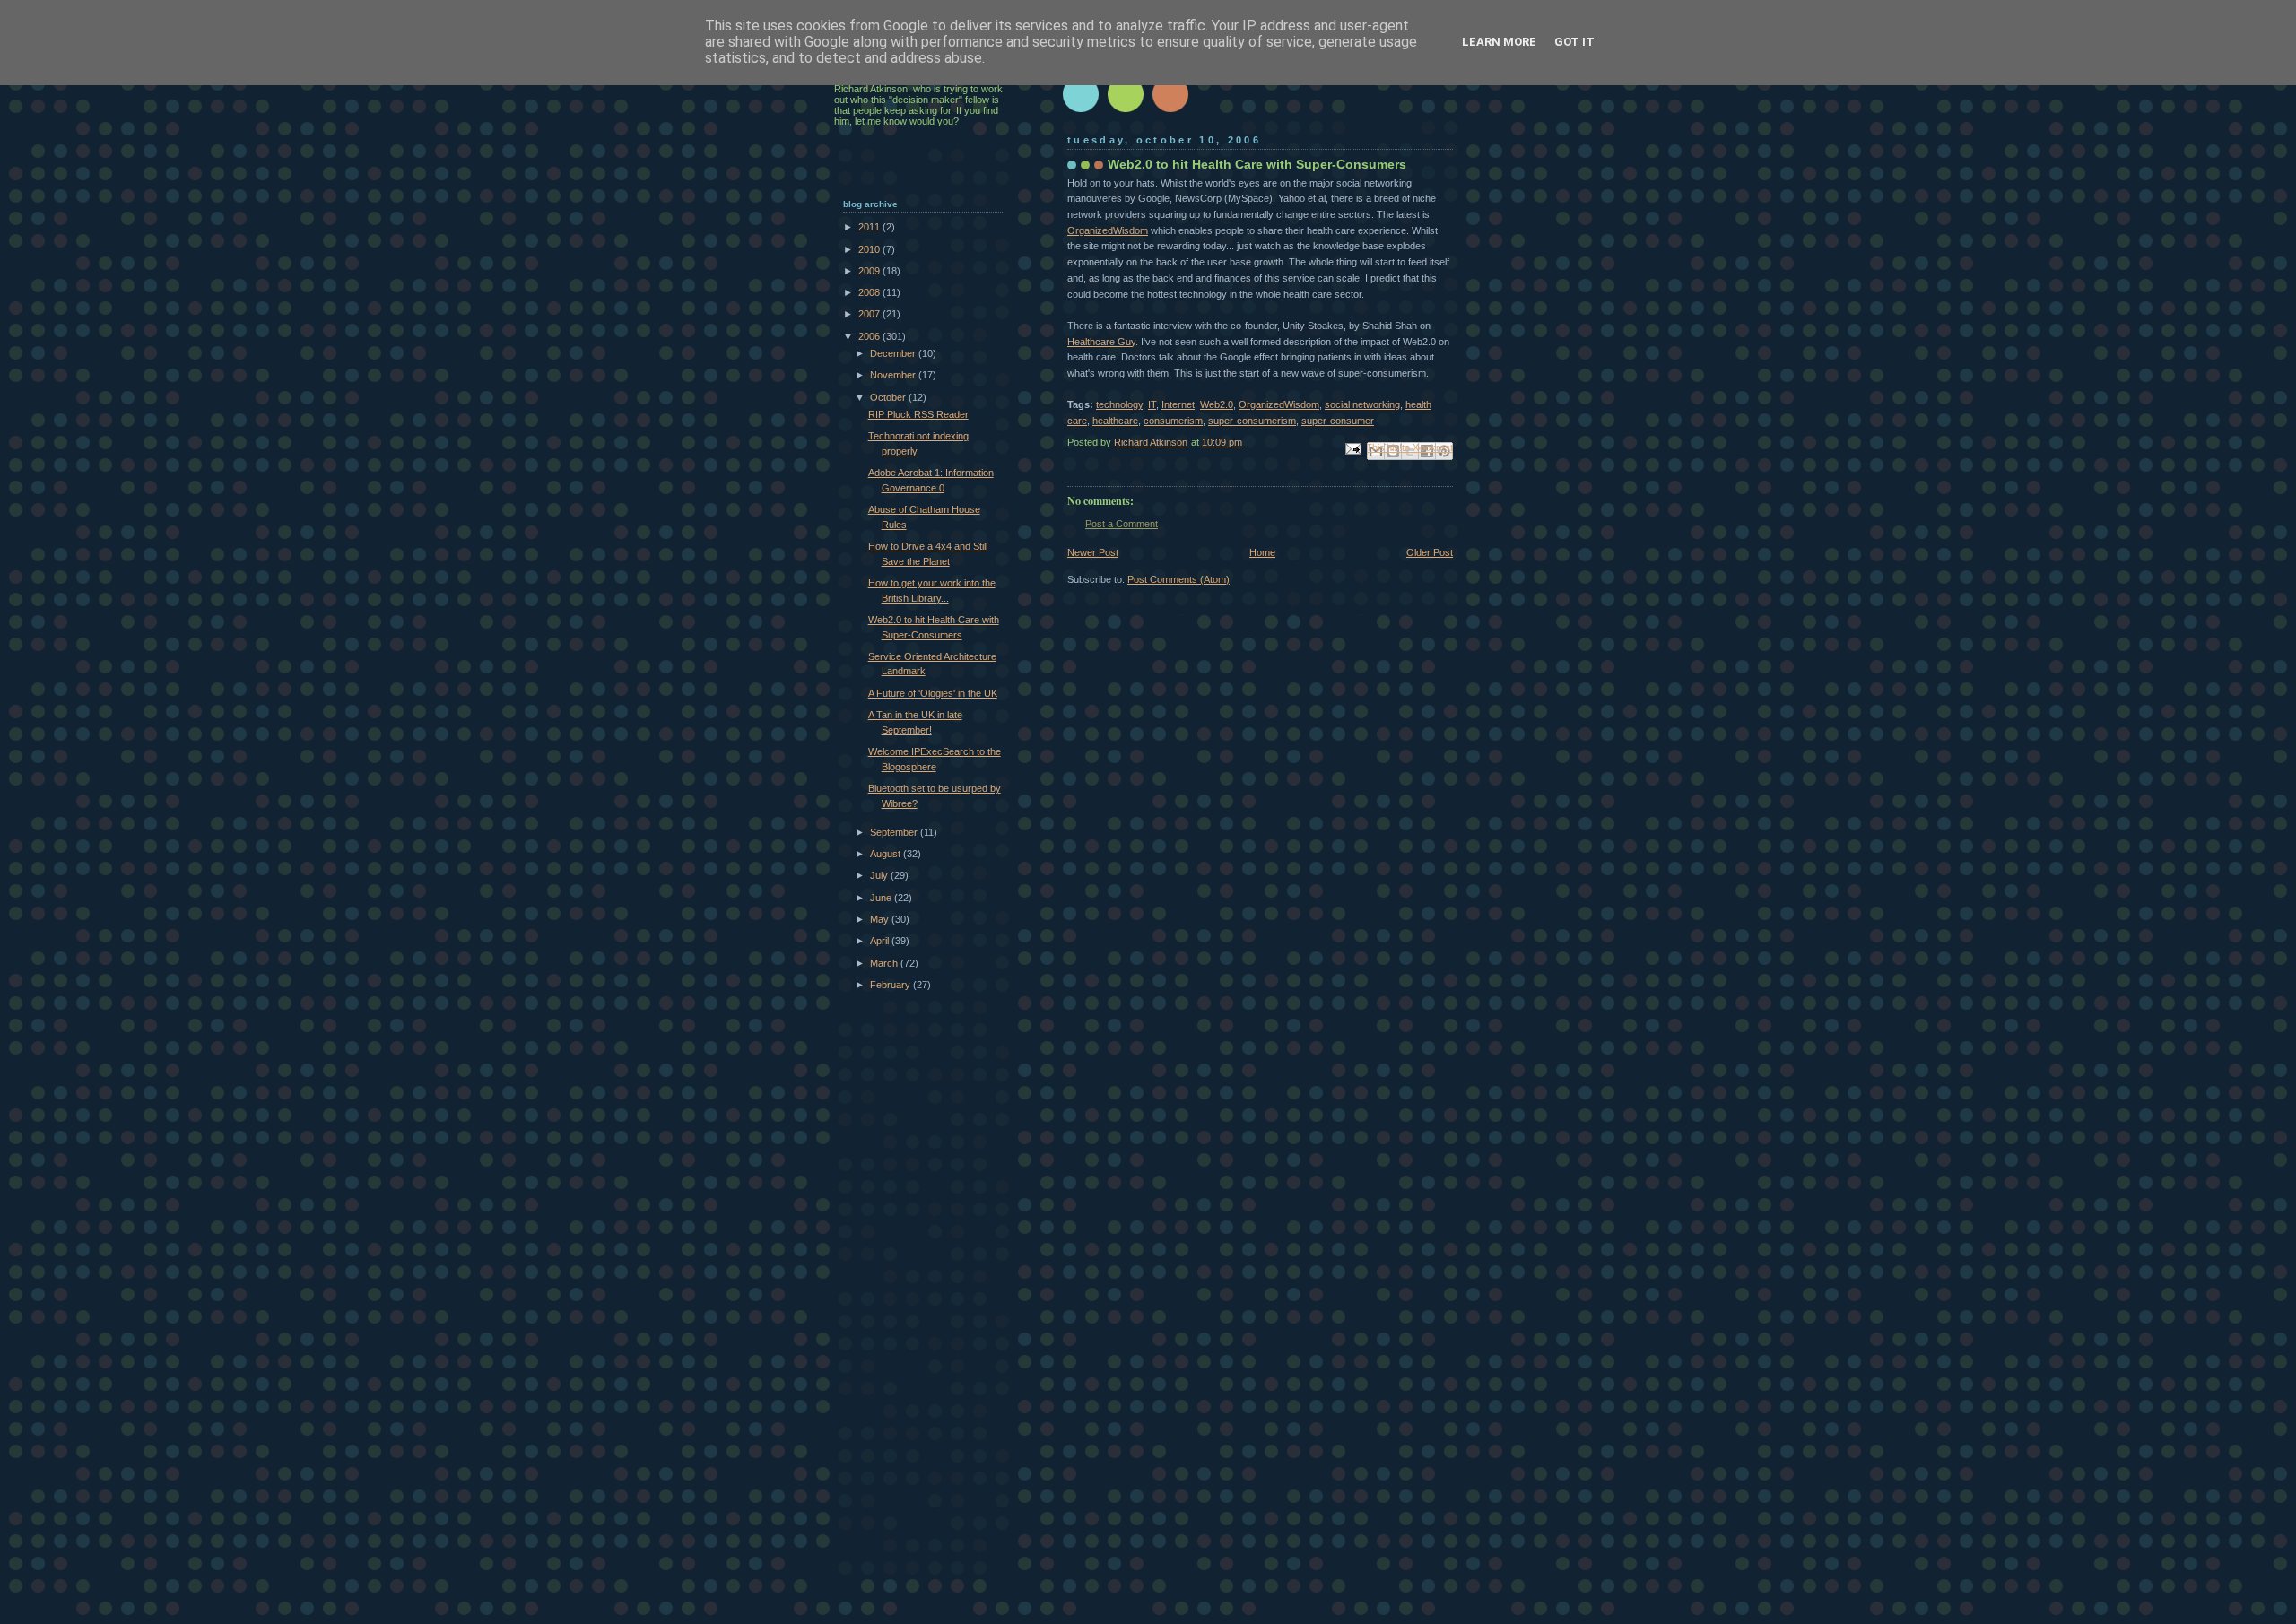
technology (1119, 404)
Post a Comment (1122, 524)
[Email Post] (1352, 448)
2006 (870, 336)
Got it (1574, 42)
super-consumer (1338, 421)
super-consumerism (1252, 421)
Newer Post (1093, 552)
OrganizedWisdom (1108, 230)
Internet (1178, 404)
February (891, 985)
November (894, 375)
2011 (870, 227)
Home (1262, 552)
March (885, 963)
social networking (1362, 404)
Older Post (1430, 552)
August (887, 854)
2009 (870, 271)
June (882, 898)
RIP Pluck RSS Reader (918, 414)
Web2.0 (1217, 404)
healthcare (1115, 421)
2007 (870, 314)
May (881, 919)
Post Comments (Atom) (1178, 579)
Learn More (1499, 42)
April (881, 941)
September (895, 832)
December (894, 353)
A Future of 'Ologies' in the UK (933, 693)
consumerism (1173, 421)
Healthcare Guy (1101, 342)
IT (1152, 404)
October (889, 397)
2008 (870, 292)
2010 (870, 249)
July (880, 875)
